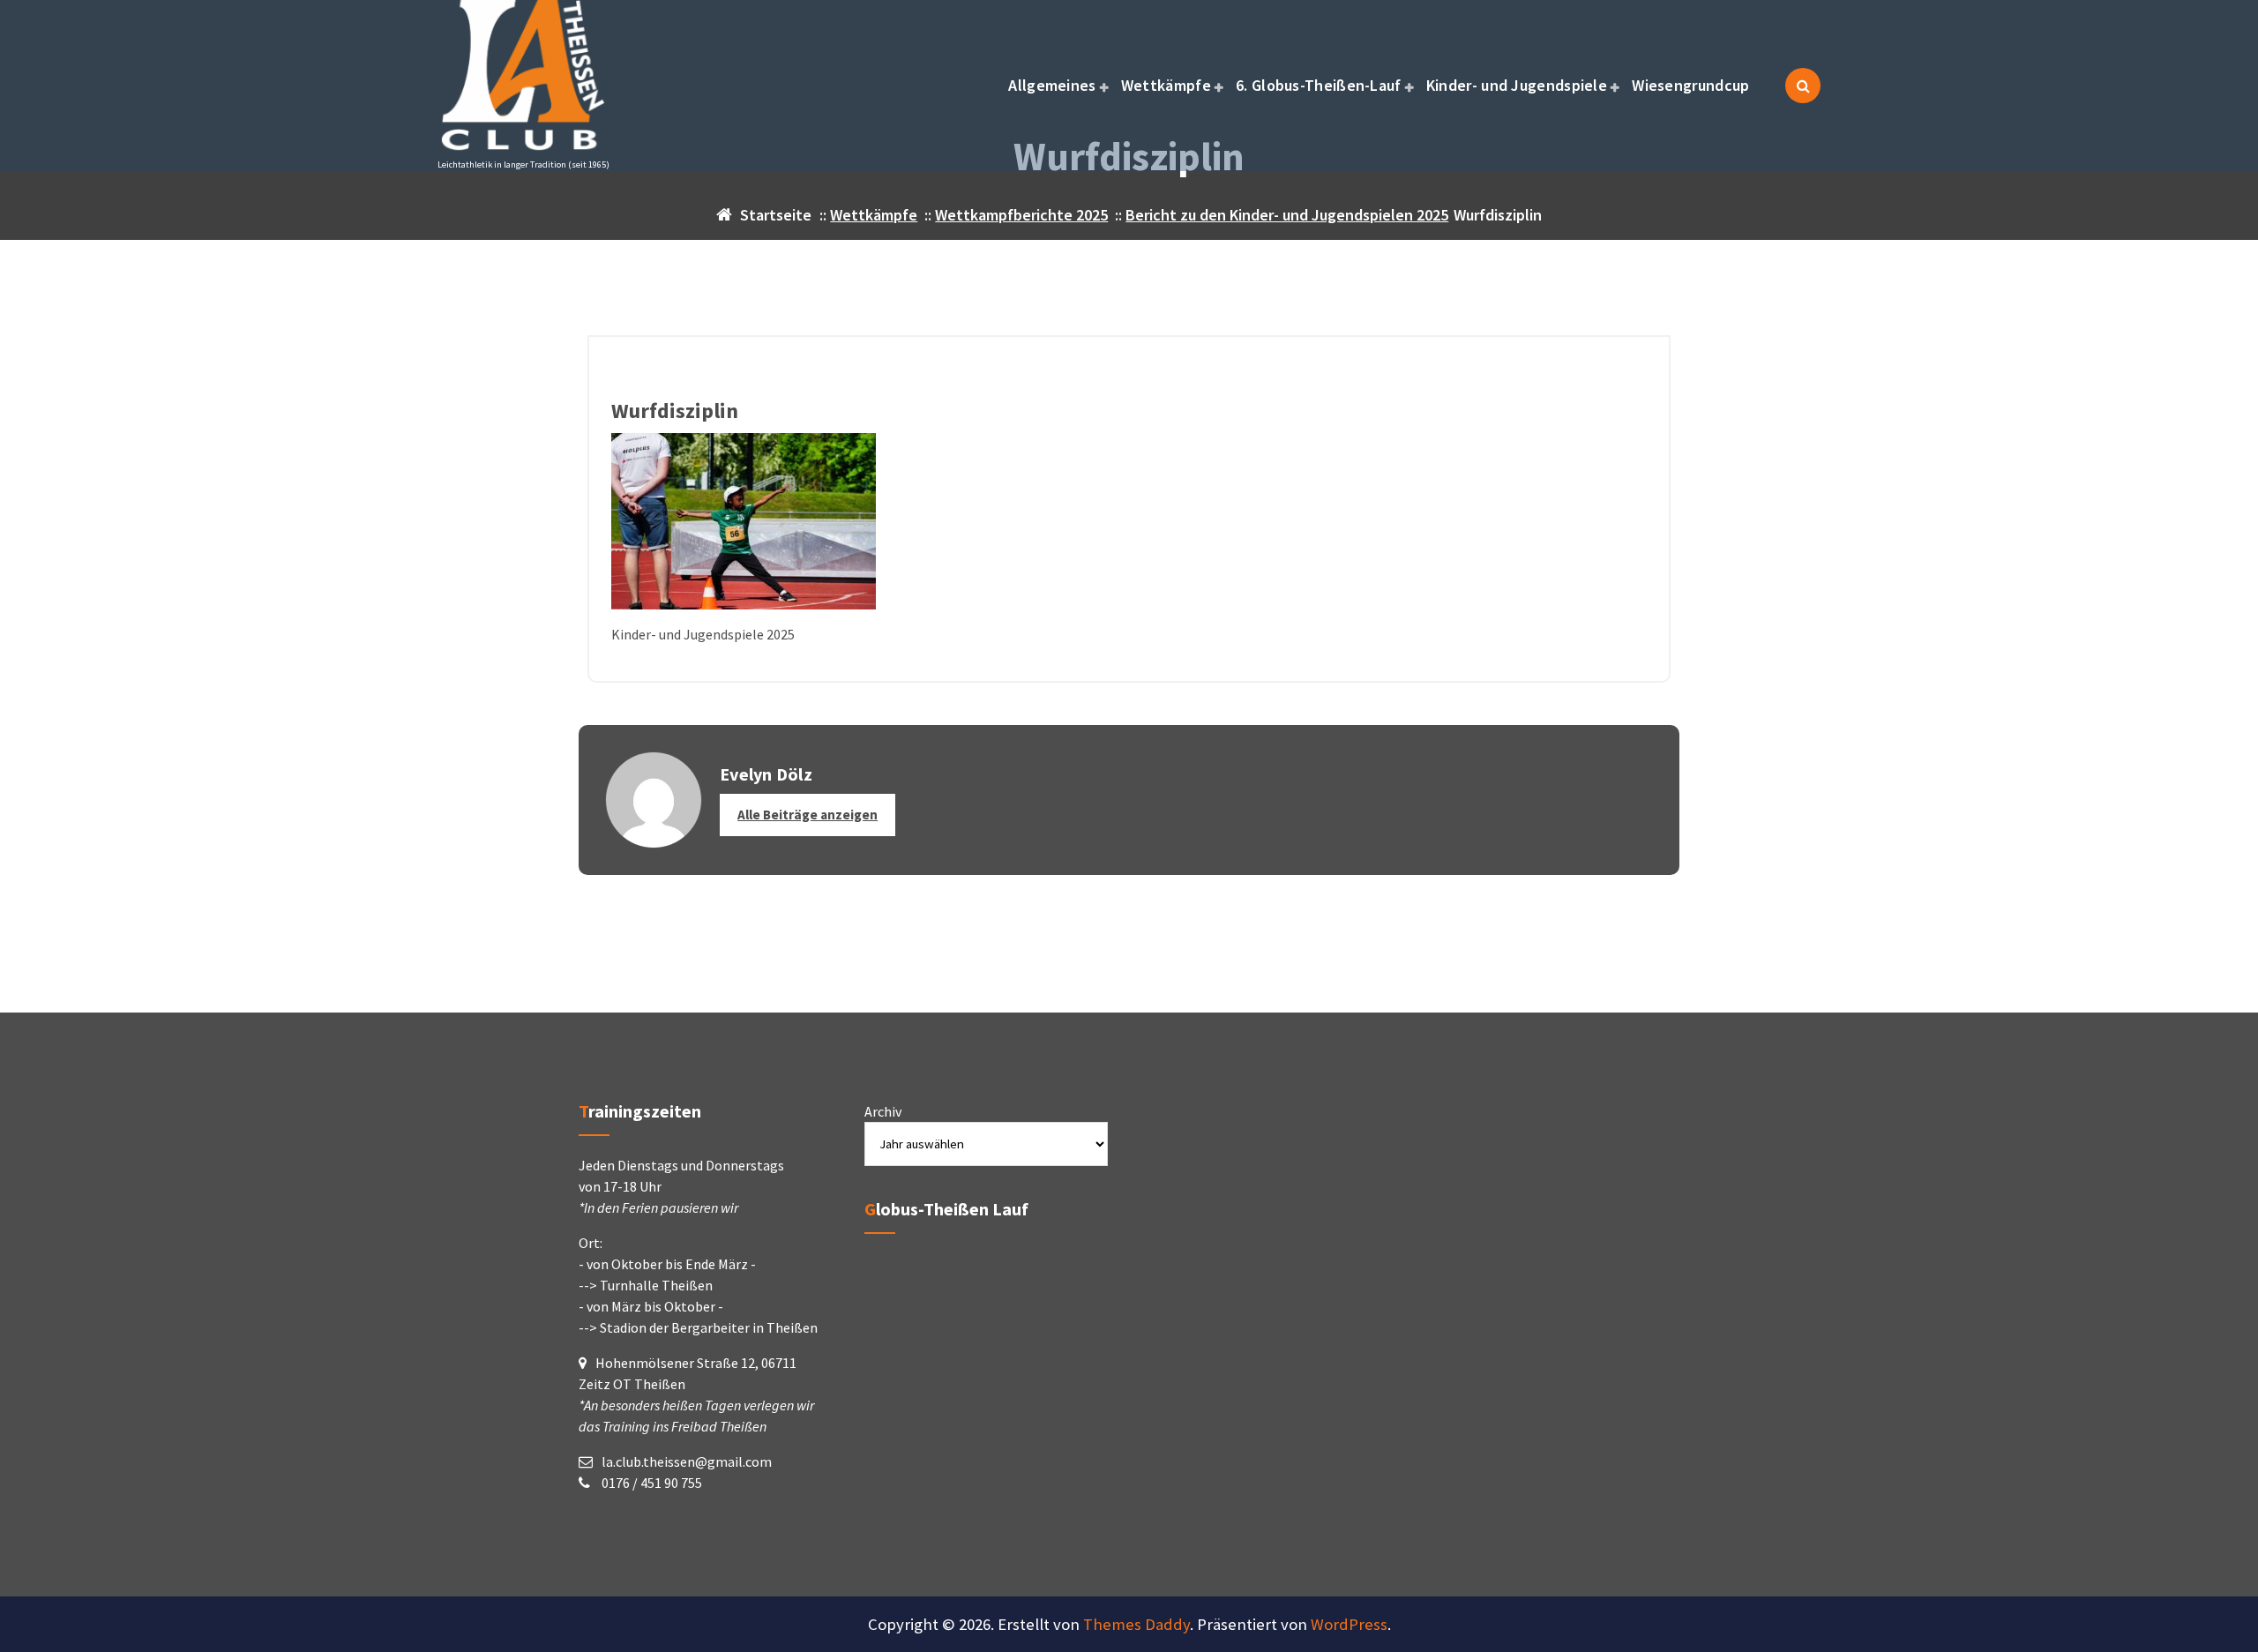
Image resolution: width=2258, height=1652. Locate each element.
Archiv (883, 1111)
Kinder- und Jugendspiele (1517, 85)
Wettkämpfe (1166, 85)
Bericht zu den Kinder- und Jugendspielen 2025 (1287, 215)
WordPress (1349, 1624)
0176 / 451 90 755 (650, 1483)
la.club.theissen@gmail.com (687, 1461)
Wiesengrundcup (1690, 85)
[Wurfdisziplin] (1129, 521)
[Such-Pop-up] (1803, 86)
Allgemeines (1052, 85)
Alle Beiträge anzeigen (807, 815)
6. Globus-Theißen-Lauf (1319, 85)
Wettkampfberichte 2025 (1021, 215)
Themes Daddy (1136, 1624)
